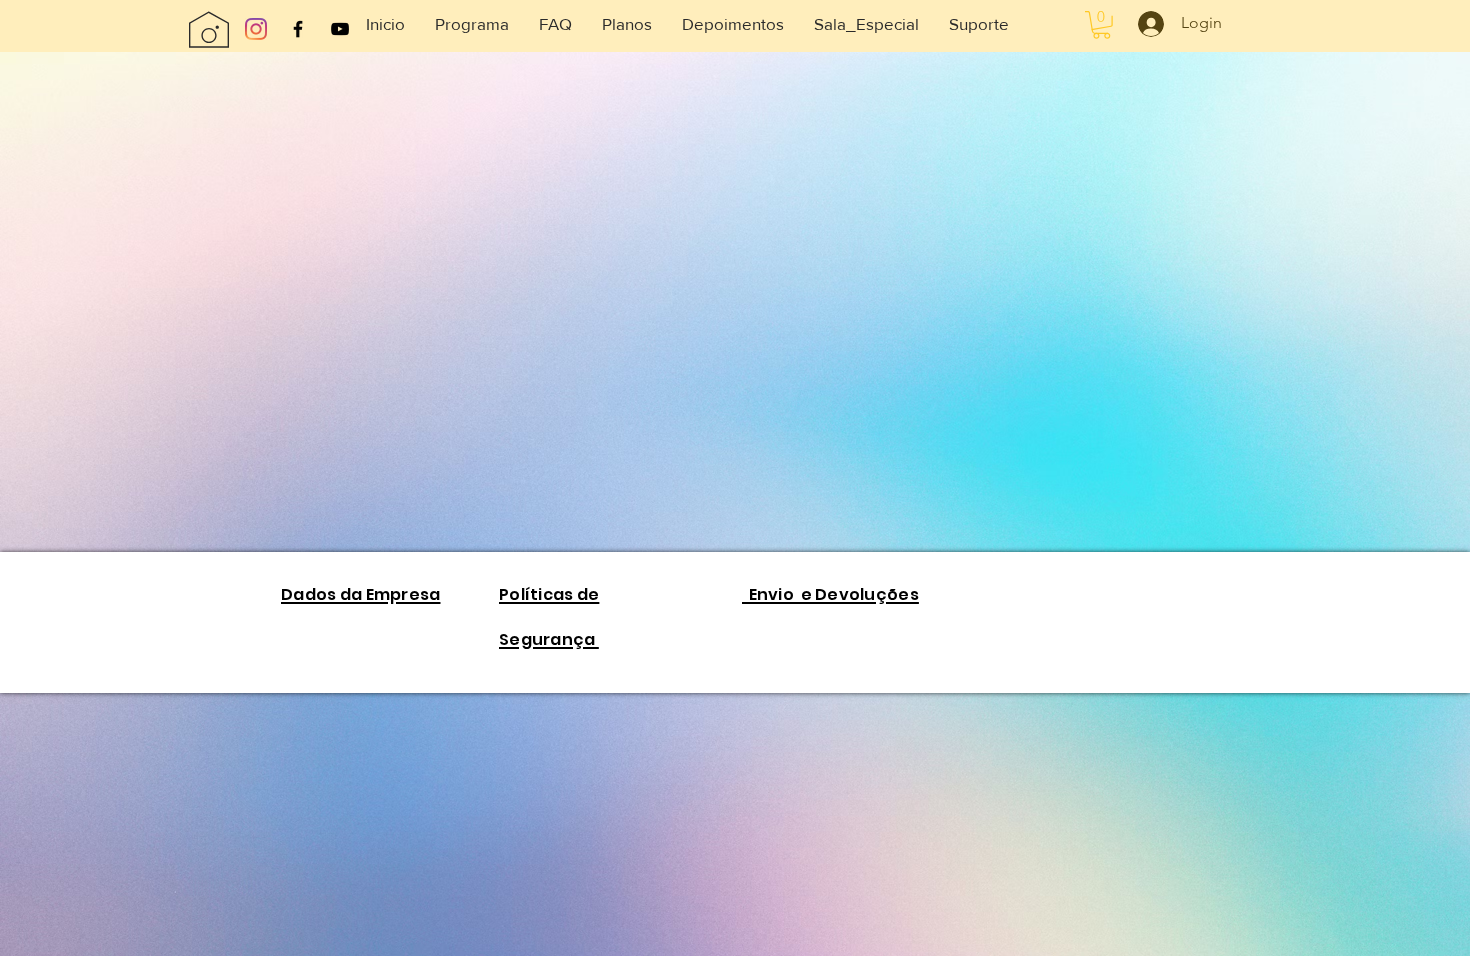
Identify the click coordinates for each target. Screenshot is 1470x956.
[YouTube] (340, 29)
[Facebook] (298, 29)
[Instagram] (256, 29)
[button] (866, 24)
